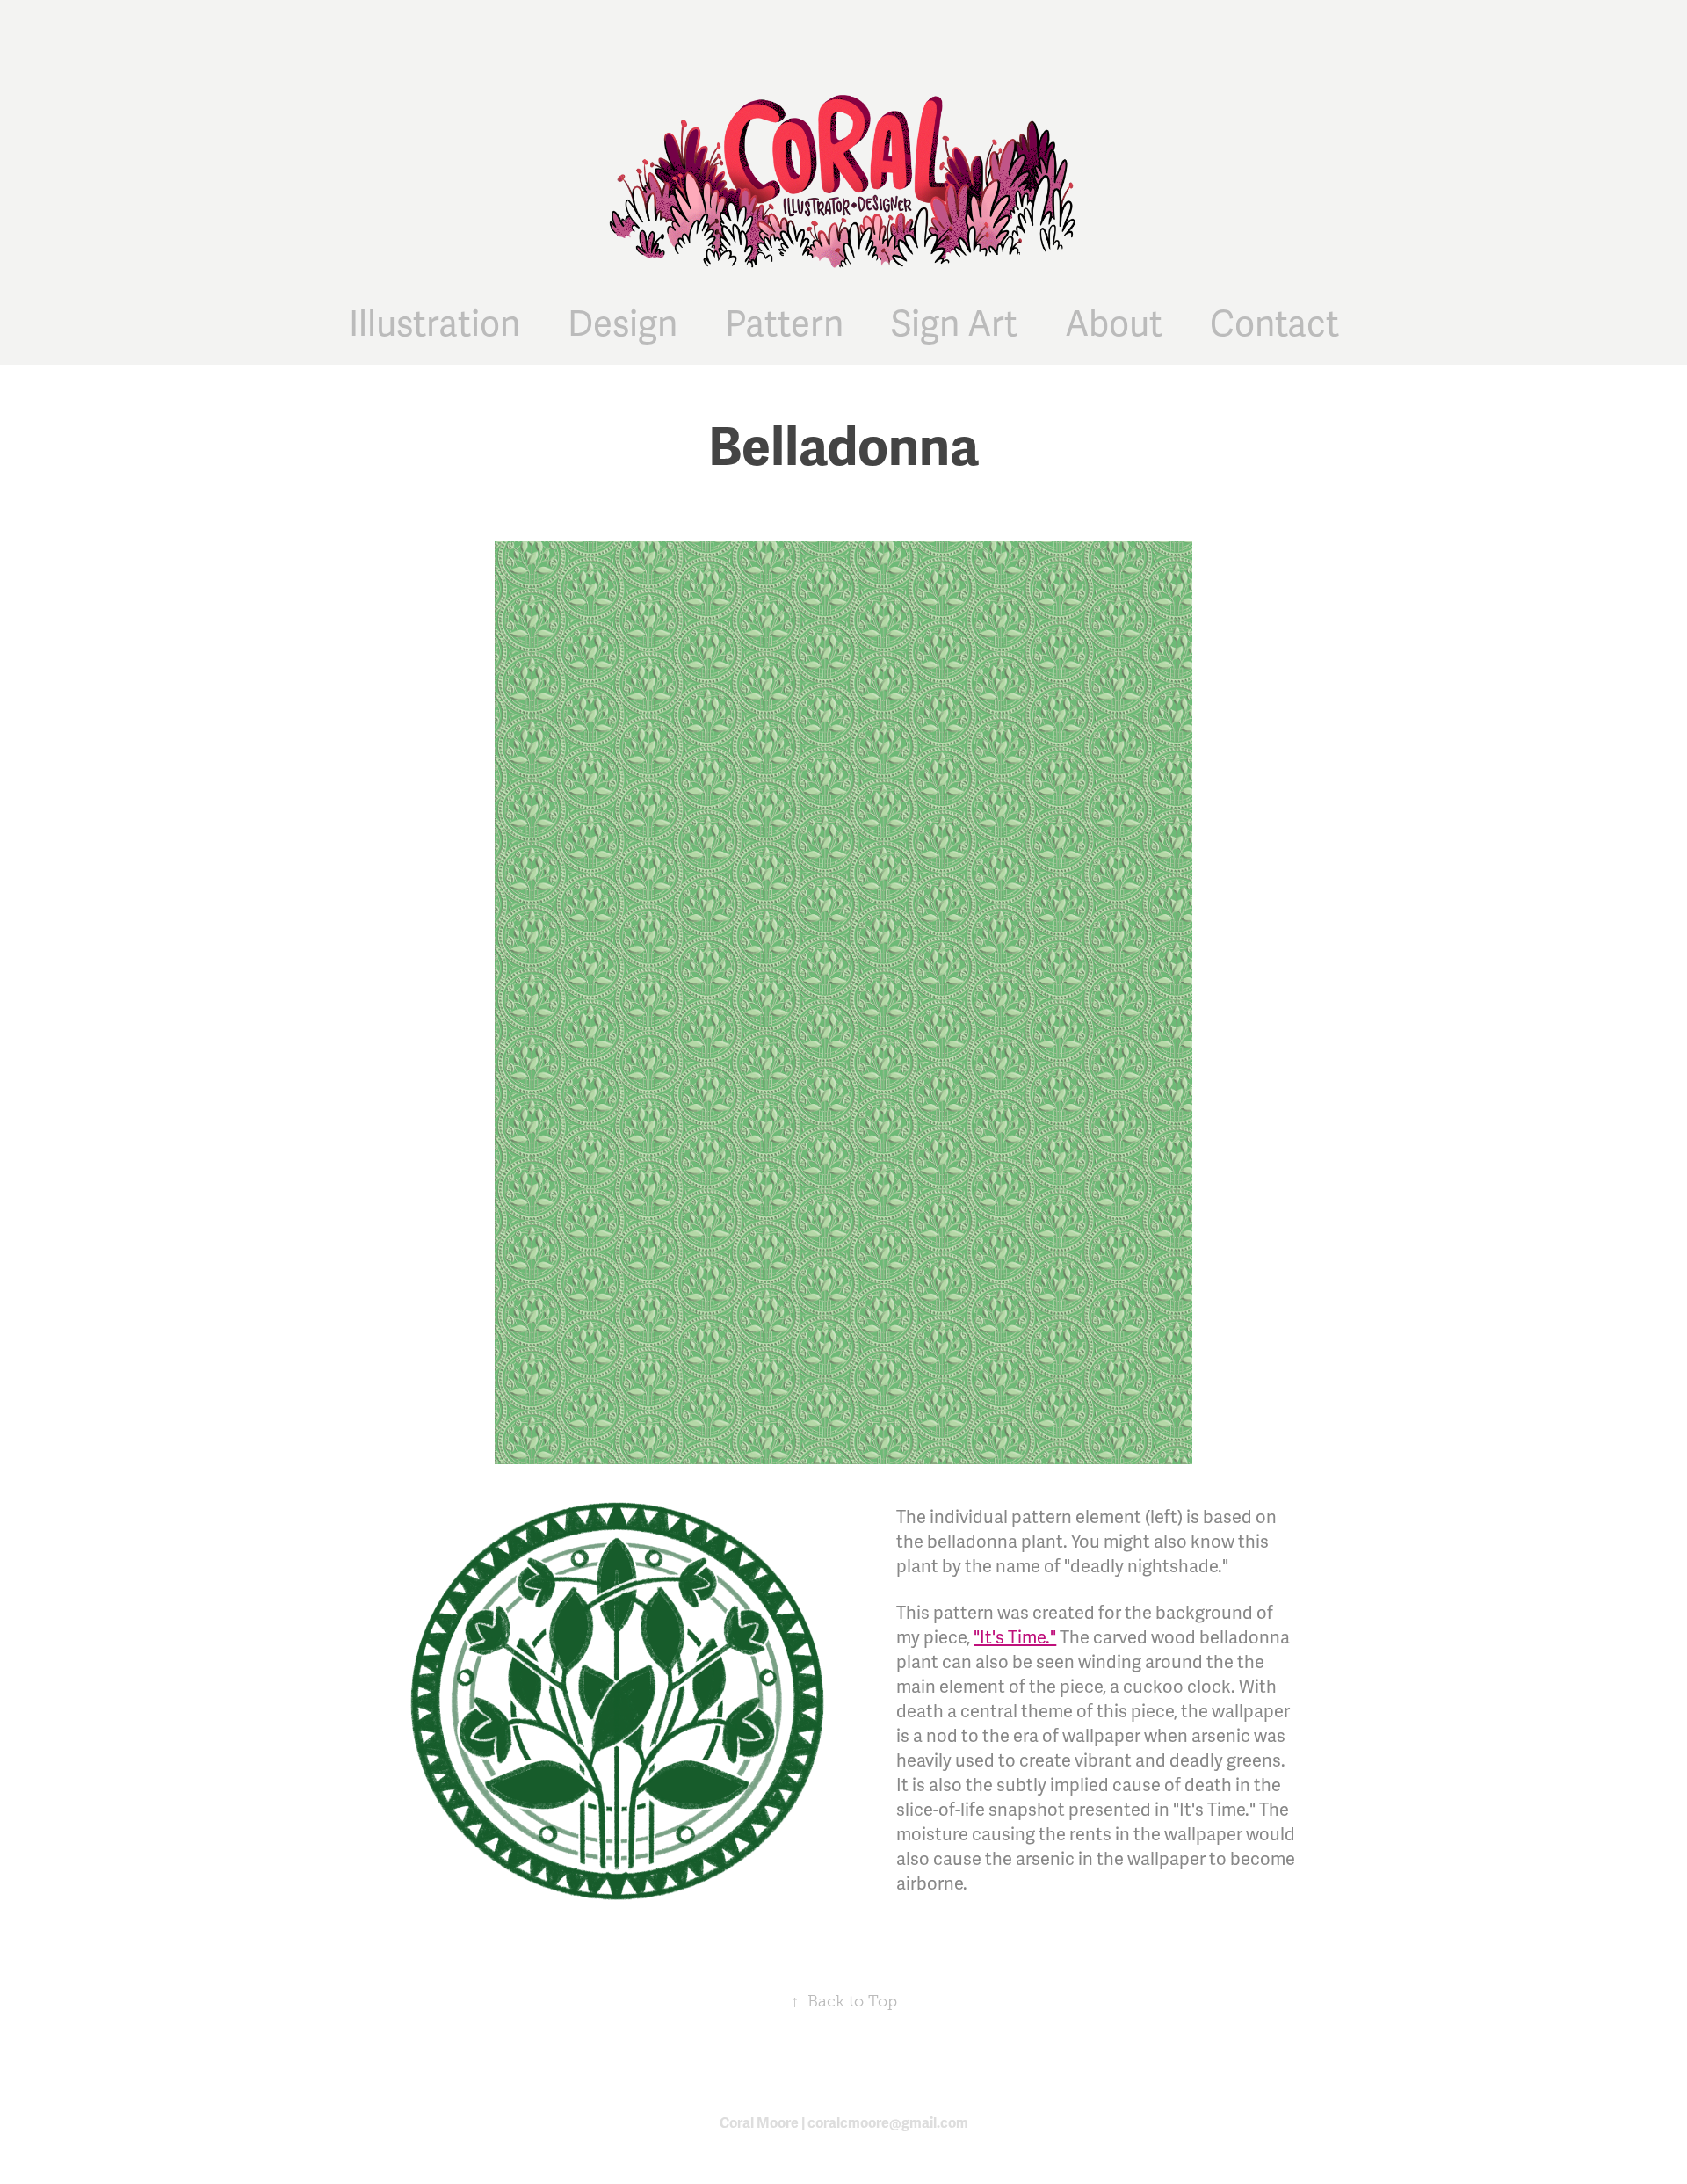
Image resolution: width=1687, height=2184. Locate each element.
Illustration (434, 325)
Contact (1274, 325)
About (1114, 325)
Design (623, 325)
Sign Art (954, 325)
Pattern (784, 325)
